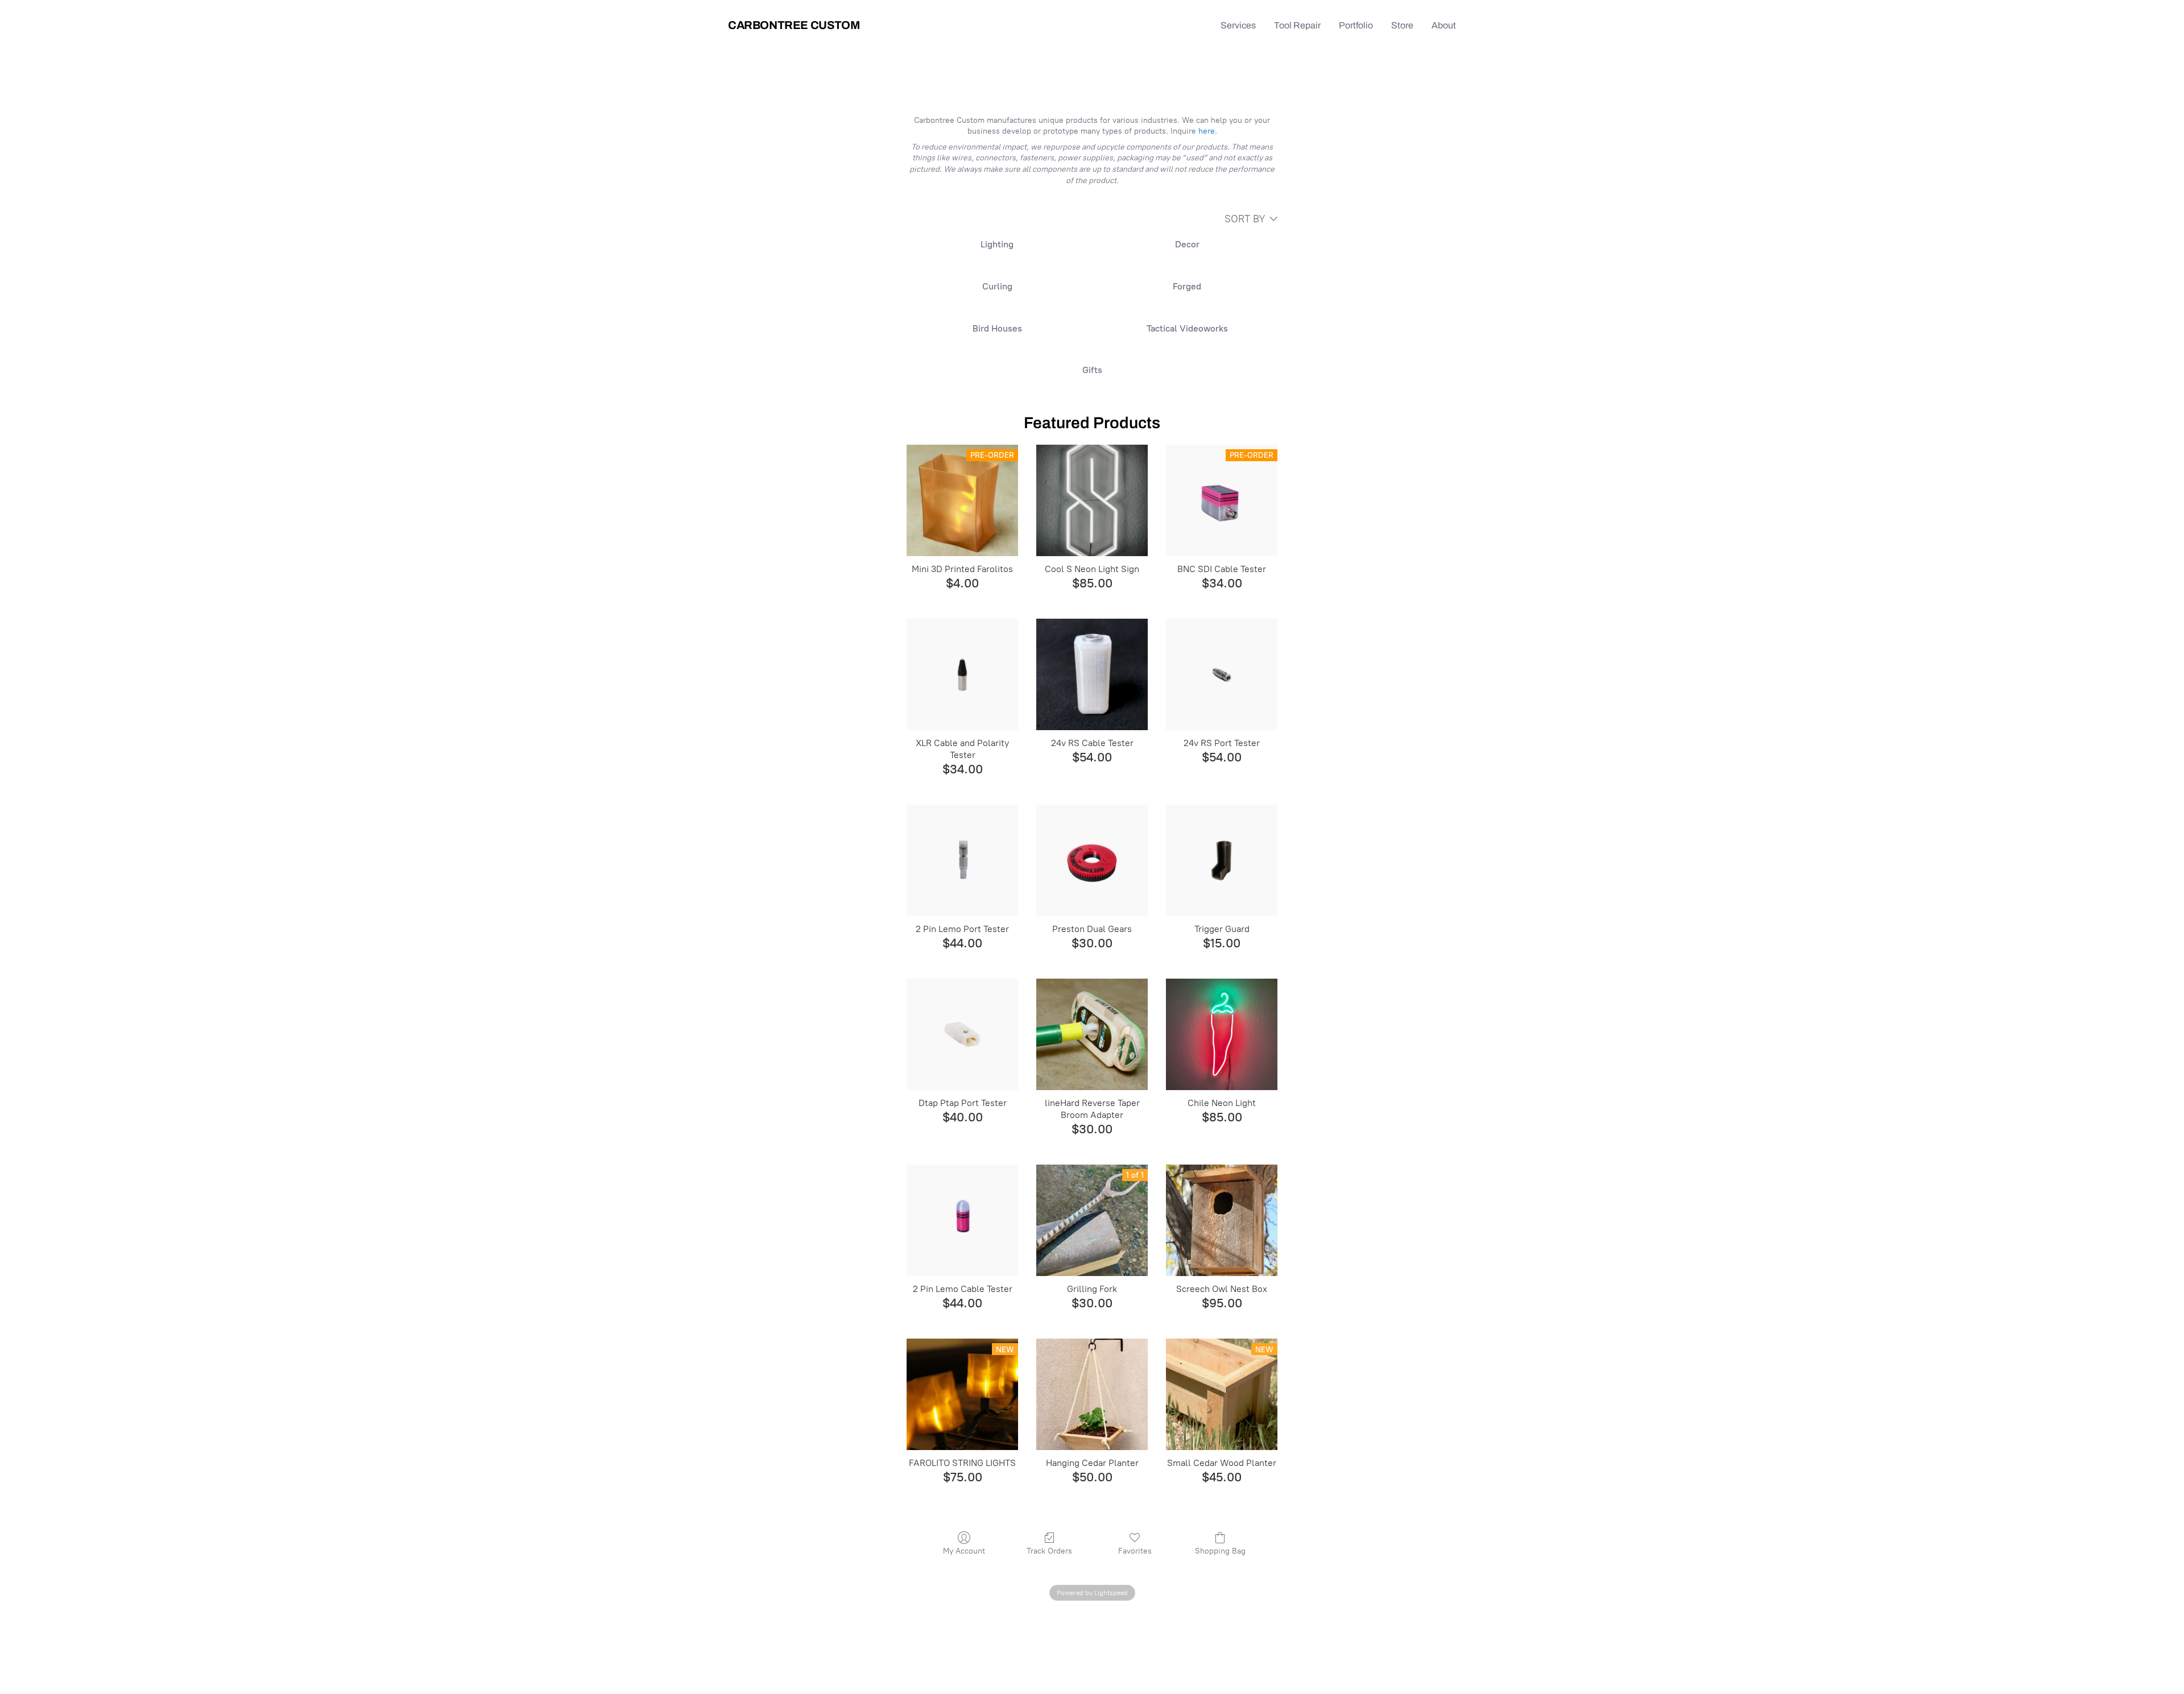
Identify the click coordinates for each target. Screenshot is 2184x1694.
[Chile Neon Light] (1222, 1034)
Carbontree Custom (794, 25)
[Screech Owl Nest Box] (1222, 1220)
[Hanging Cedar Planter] (1092, 1394)
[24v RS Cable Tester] (1092, 674)
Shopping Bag (1220, 1551)
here (1207, 131)
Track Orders (1049, 1551)
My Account (964, 1551)
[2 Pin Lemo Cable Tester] (962, 1220)
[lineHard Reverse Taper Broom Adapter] (1092, 1034)
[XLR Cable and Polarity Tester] (962, 674)
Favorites (1135, 1551)
